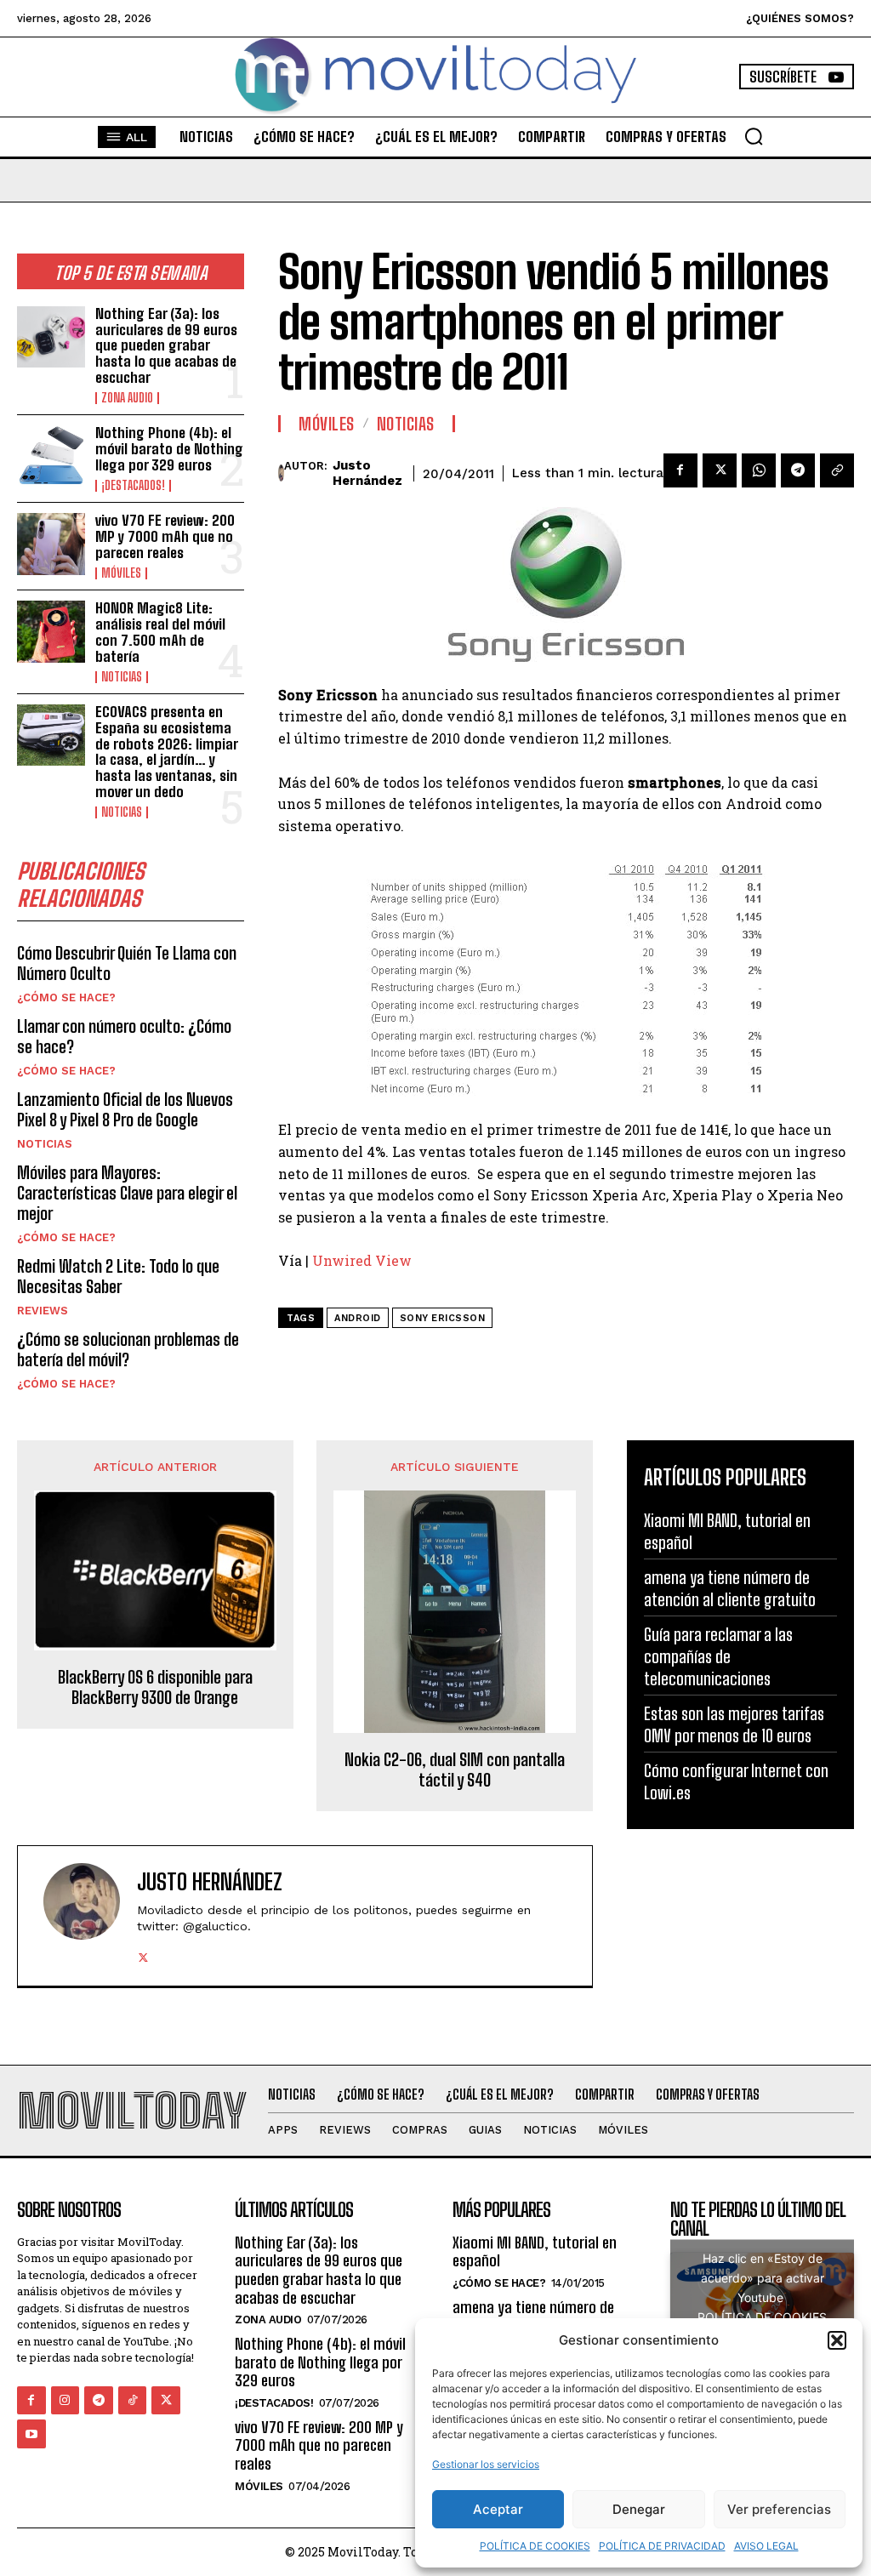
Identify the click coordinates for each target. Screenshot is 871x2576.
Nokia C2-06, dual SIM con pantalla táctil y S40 (455, 1770)
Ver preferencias (779, 2509)
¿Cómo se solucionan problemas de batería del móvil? (128, 1349)
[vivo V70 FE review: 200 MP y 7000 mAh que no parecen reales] (51, 544)
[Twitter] (720, 470)
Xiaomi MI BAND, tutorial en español (535, 2252)
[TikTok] (133, 2401)
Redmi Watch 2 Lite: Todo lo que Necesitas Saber (118, 1276)
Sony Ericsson (443, 1318)
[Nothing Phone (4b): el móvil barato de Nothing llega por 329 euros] (51, 456)
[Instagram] (65, 2401)
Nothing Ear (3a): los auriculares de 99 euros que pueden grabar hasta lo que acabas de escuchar (166, 345)
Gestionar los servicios (486, 2464)
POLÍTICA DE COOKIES (535, 2546)
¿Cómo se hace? (66, 997)
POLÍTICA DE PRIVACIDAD (662, 2546)
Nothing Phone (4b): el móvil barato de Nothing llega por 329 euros (169, 448)
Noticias (122, 677)
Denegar (639, 2509)
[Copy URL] (837, 470)
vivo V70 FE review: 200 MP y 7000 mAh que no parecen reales (165, 536)
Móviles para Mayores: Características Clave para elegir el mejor (127, 1193)
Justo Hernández (367, 473)
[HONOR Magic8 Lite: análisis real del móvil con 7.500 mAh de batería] (51, 631)
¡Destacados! (133, 486)
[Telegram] (798, 470)
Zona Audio (127, 398)
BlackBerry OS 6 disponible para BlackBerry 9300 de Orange (155, 1687)
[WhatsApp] (759, 470)
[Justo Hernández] (281, 473)
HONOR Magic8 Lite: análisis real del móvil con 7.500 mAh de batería (160, 632)
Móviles (121, 573)
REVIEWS (43, 1311)
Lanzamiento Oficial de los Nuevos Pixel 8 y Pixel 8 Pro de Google (125, 1109)
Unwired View (362, 1260)
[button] (837, 2340)
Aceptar (498, 2509)
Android (358, 1318)
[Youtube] (31, 2434)
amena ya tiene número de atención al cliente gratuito (536, 2317)
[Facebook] (680, 470)
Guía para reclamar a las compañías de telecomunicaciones (718, 1656)
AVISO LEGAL (766, 2546)
